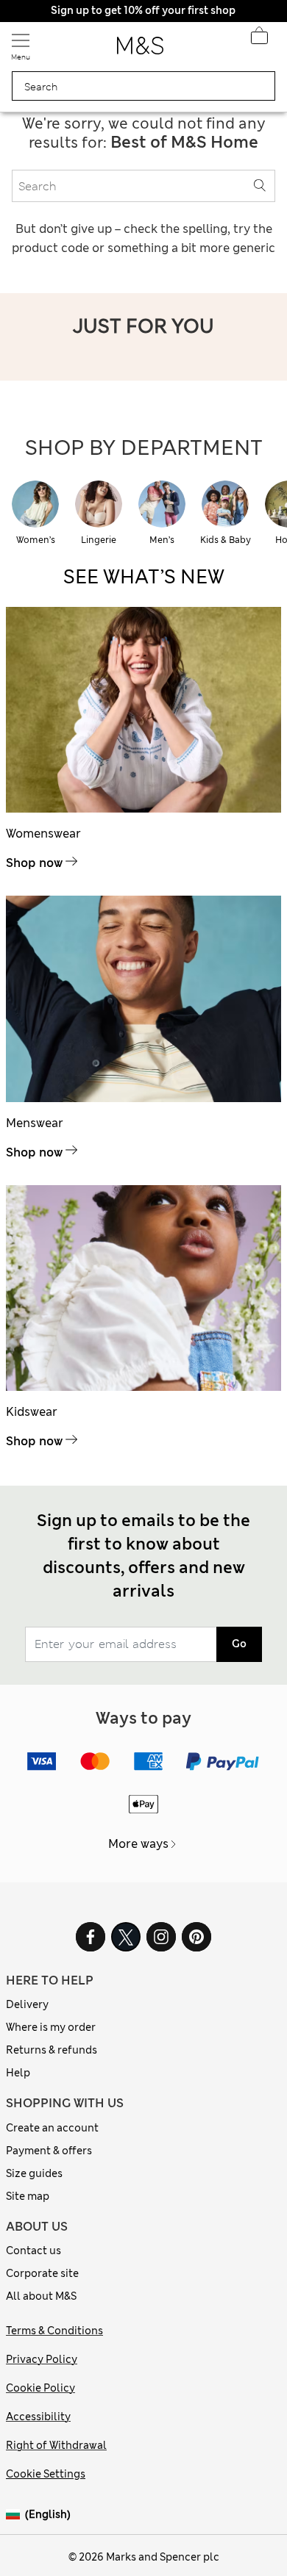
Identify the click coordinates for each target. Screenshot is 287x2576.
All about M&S (41, 2296)
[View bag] (259, 40)
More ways (138, 1844)
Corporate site (42, 2273)
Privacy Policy (42, 2359)
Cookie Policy (40, 2388)
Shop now (34, 863)
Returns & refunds (52, 2050)
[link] (15, 2515)
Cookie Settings (46, 2474)
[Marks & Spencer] (140, 50)
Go (239, 1644)
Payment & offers (49, 2151)
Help (18, 2073)
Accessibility (38, 2417)
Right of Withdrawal (56, 2445)
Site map (28, 2196)
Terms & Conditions (54, 2331)
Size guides (34, 2173)
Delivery (27, 2004)
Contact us (33, 2251)
